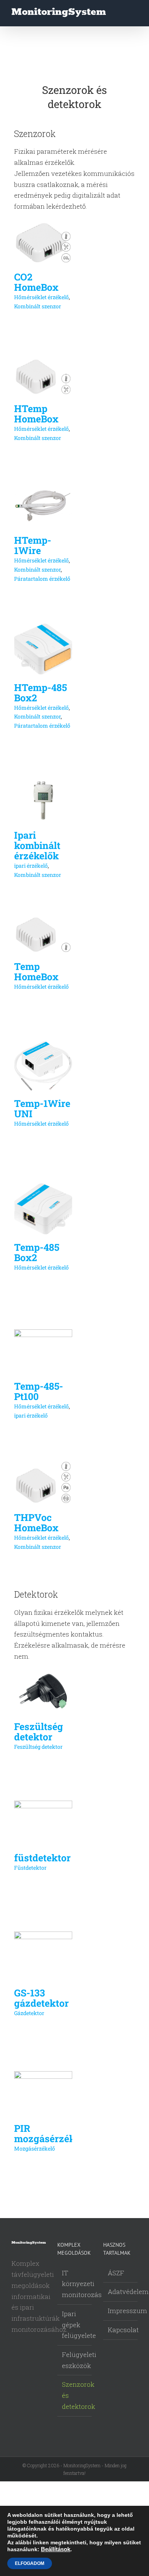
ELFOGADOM (30, 2563)
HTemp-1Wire (33, 545)
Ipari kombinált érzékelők (37, 845)
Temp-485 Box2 (37, 1252)
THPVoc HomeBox (36, 1522)
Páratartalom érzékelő (42, 579)
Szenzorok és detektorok (75, 2395)
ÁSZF (116, 2273)
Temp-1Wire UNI (42, 1108)
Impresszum (121, 2311)
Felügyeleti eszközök (75, 2360)
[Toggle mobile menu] (134, 14)
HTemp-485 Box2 (40, 693)
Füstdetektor (30, 1868)
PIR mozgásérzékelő (51, 2133)
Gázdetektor (29, 2013)
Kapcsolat (121, 2330)
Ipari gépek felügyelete (75, 2325)
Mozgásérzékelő (35, 2148)
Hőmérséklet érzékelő (41, 297)
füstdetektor (42, 1858)
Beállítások (56, 2549)
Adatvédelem (121, 2292)
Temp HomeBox (36, 971)
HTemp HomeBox (36, 414)
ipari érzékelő (31, 866)
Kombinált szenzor (38, 306)
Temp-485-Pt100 (39, 1391)
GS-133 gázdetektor (41, 1998)
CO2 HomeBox (36, 282)
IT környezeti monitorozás (75, 2284)
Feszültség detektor (39, 1732)
